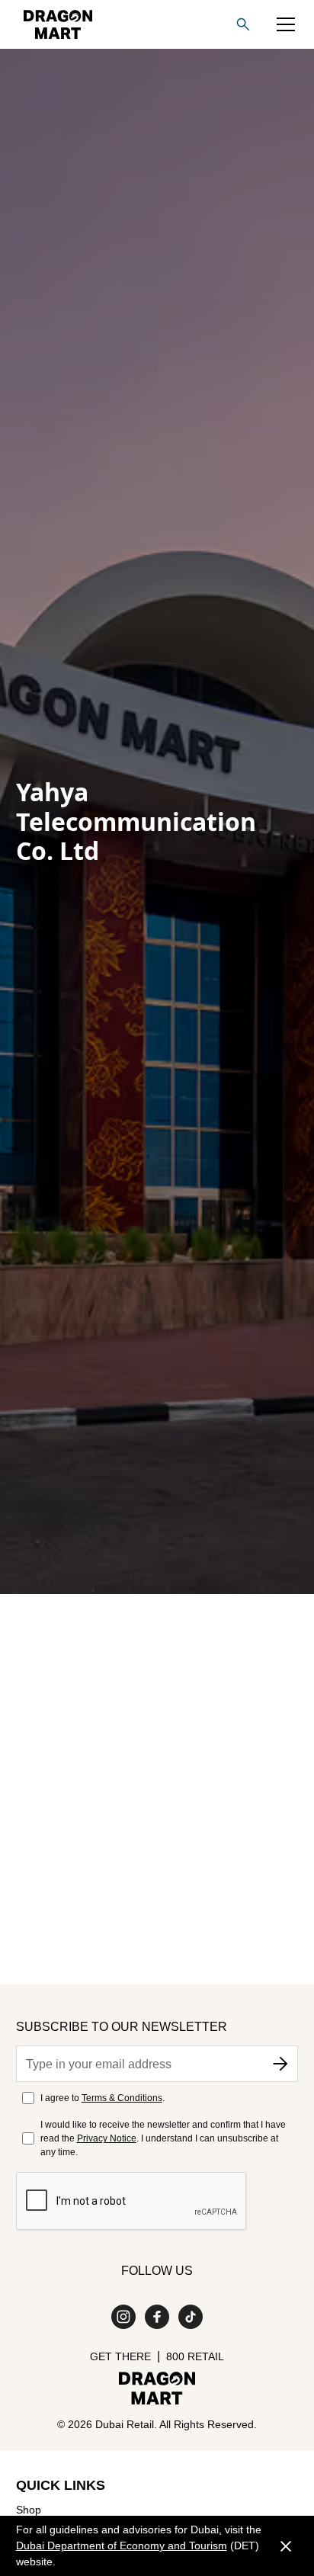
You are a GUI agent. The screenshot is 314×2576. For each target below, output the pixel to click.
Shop (29, 2510)
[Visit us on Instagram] (123, 2317)
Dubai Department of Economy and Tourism (122, 2546)
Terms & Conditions (122, 2098)
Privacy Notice (107, 2138)
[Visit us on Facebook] (157, 2317)
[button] (286, 24)
